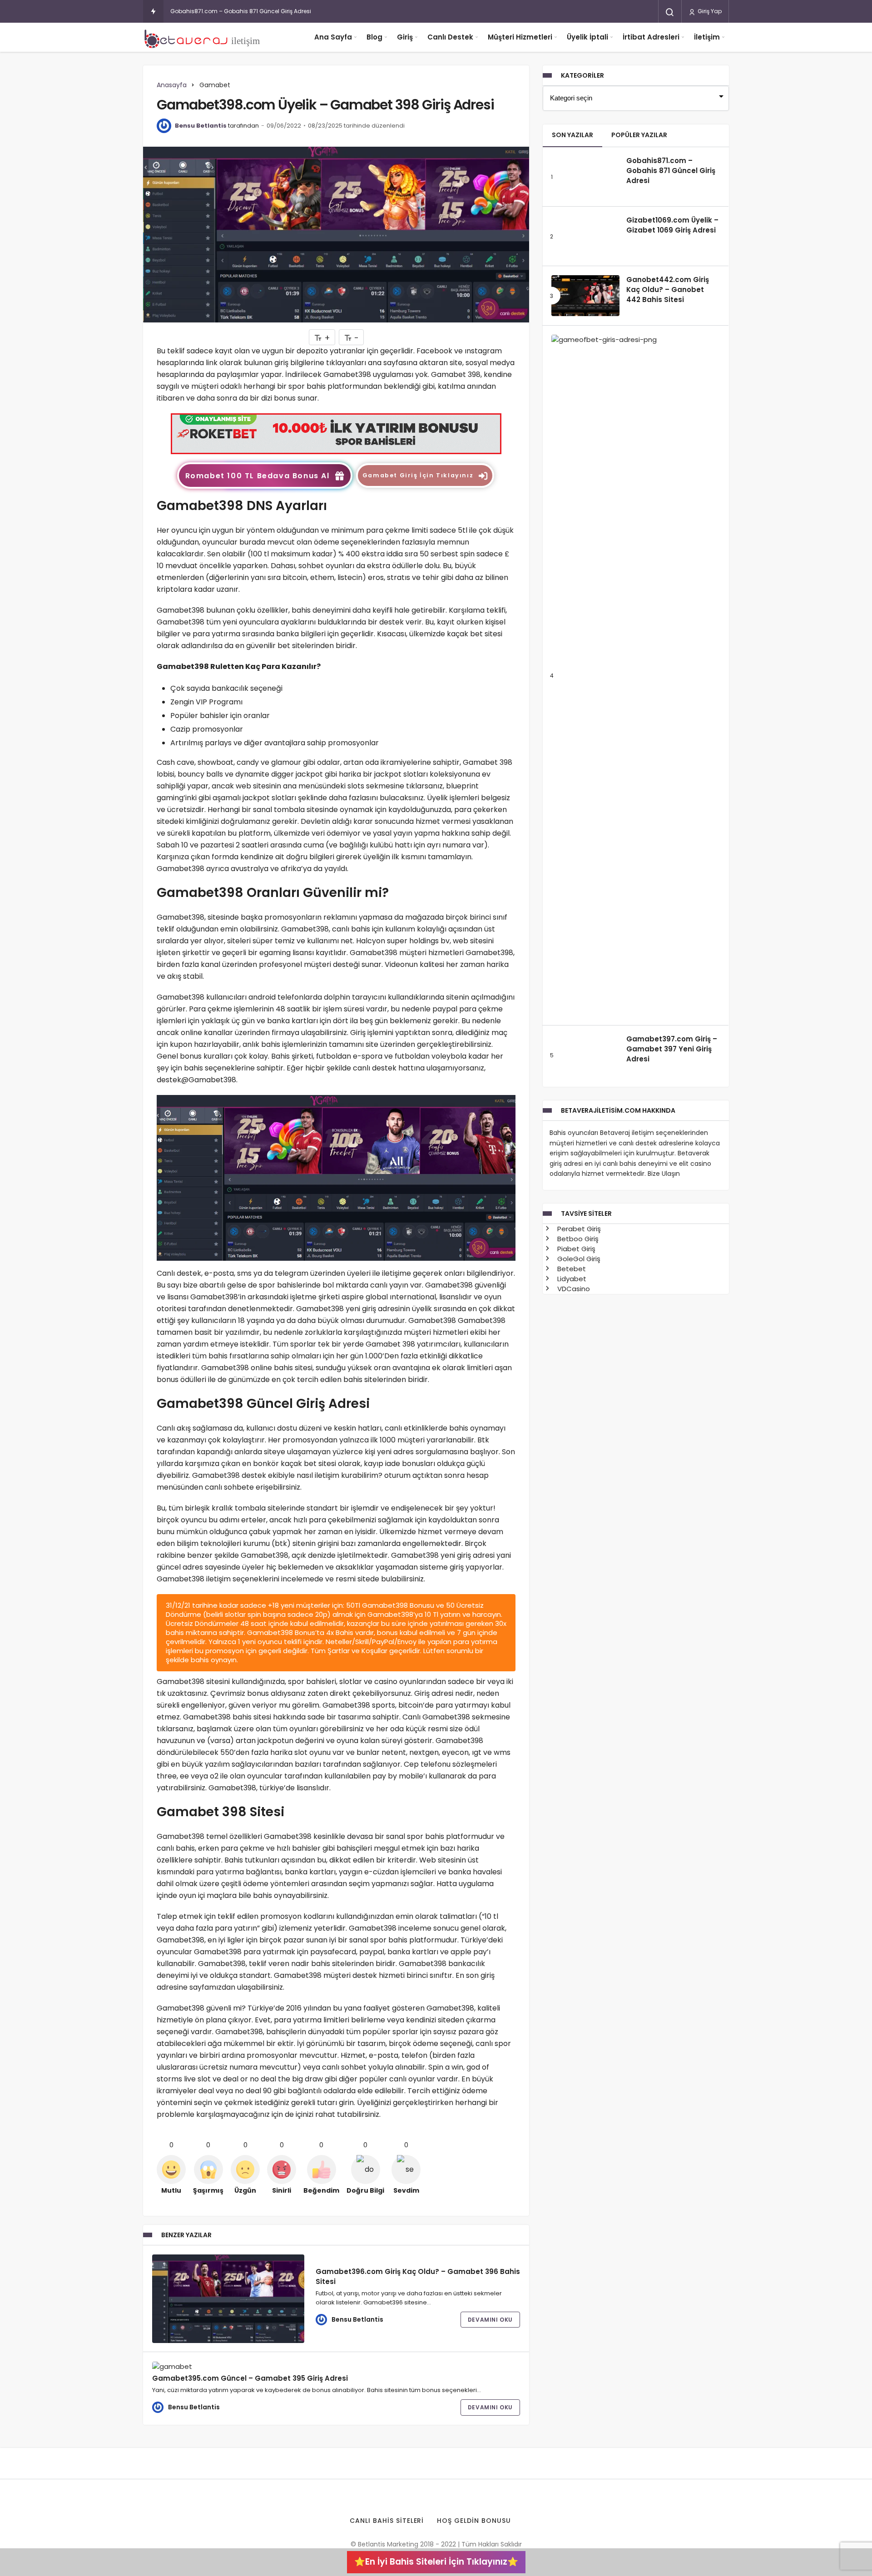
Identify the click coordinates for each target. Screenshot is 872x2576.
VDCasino (573, 1929)
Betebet (571, 1909)
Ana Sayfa (333, 37)
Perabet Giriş (578, 1869)
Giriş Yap (709, 11)
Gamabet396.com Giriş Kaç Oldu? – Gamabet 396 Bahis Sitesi (418, 2276)
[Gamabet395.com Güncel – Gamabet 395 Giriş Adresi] (228, 2366)
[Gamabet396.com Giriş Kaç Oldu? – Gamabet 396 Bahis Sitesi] (228, 2299)
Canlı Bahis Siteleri (387, 2521)
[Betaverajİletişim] (204, 37)
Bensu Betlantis (201, 126)
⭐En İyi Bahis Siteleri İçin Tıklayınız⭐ (436, 2562)
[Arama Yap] (670, 12)
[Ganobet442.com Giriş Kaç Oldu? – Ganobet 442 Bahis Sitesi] (585, 296)
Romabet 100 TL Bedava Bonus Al (258, 476)
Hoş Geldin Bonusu (474, 2521)
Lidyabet (571, 1919)
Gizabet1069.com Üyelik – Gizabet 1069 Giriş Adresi (672, 225)
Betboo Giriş (577, 1879)
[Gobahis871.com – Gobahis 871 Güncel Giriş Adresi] (585, 177)
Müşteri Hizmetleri (520, 37)
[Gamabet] (336, 433)
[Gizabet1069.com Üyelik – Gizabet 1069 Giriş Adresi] (585, 236)
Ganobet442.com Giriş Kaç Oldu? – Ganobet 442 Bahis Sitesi (668, 290)
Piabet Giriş (575, 1889)
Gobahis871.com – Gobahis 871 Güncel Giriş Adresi (241, 11)
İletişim (707, 37)
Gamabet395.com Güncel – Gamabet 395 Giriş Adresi (250, 2378)
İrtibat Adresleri (651, 37)
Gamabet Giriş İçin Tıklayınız (418, 475)
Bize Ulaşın (664, 1814)
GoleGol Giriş (578, 1899)
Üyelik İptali (587, 37)
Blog (374, 37)
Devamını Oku (490, 2320)
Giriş (405, 37)
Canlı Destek (450, 37)
